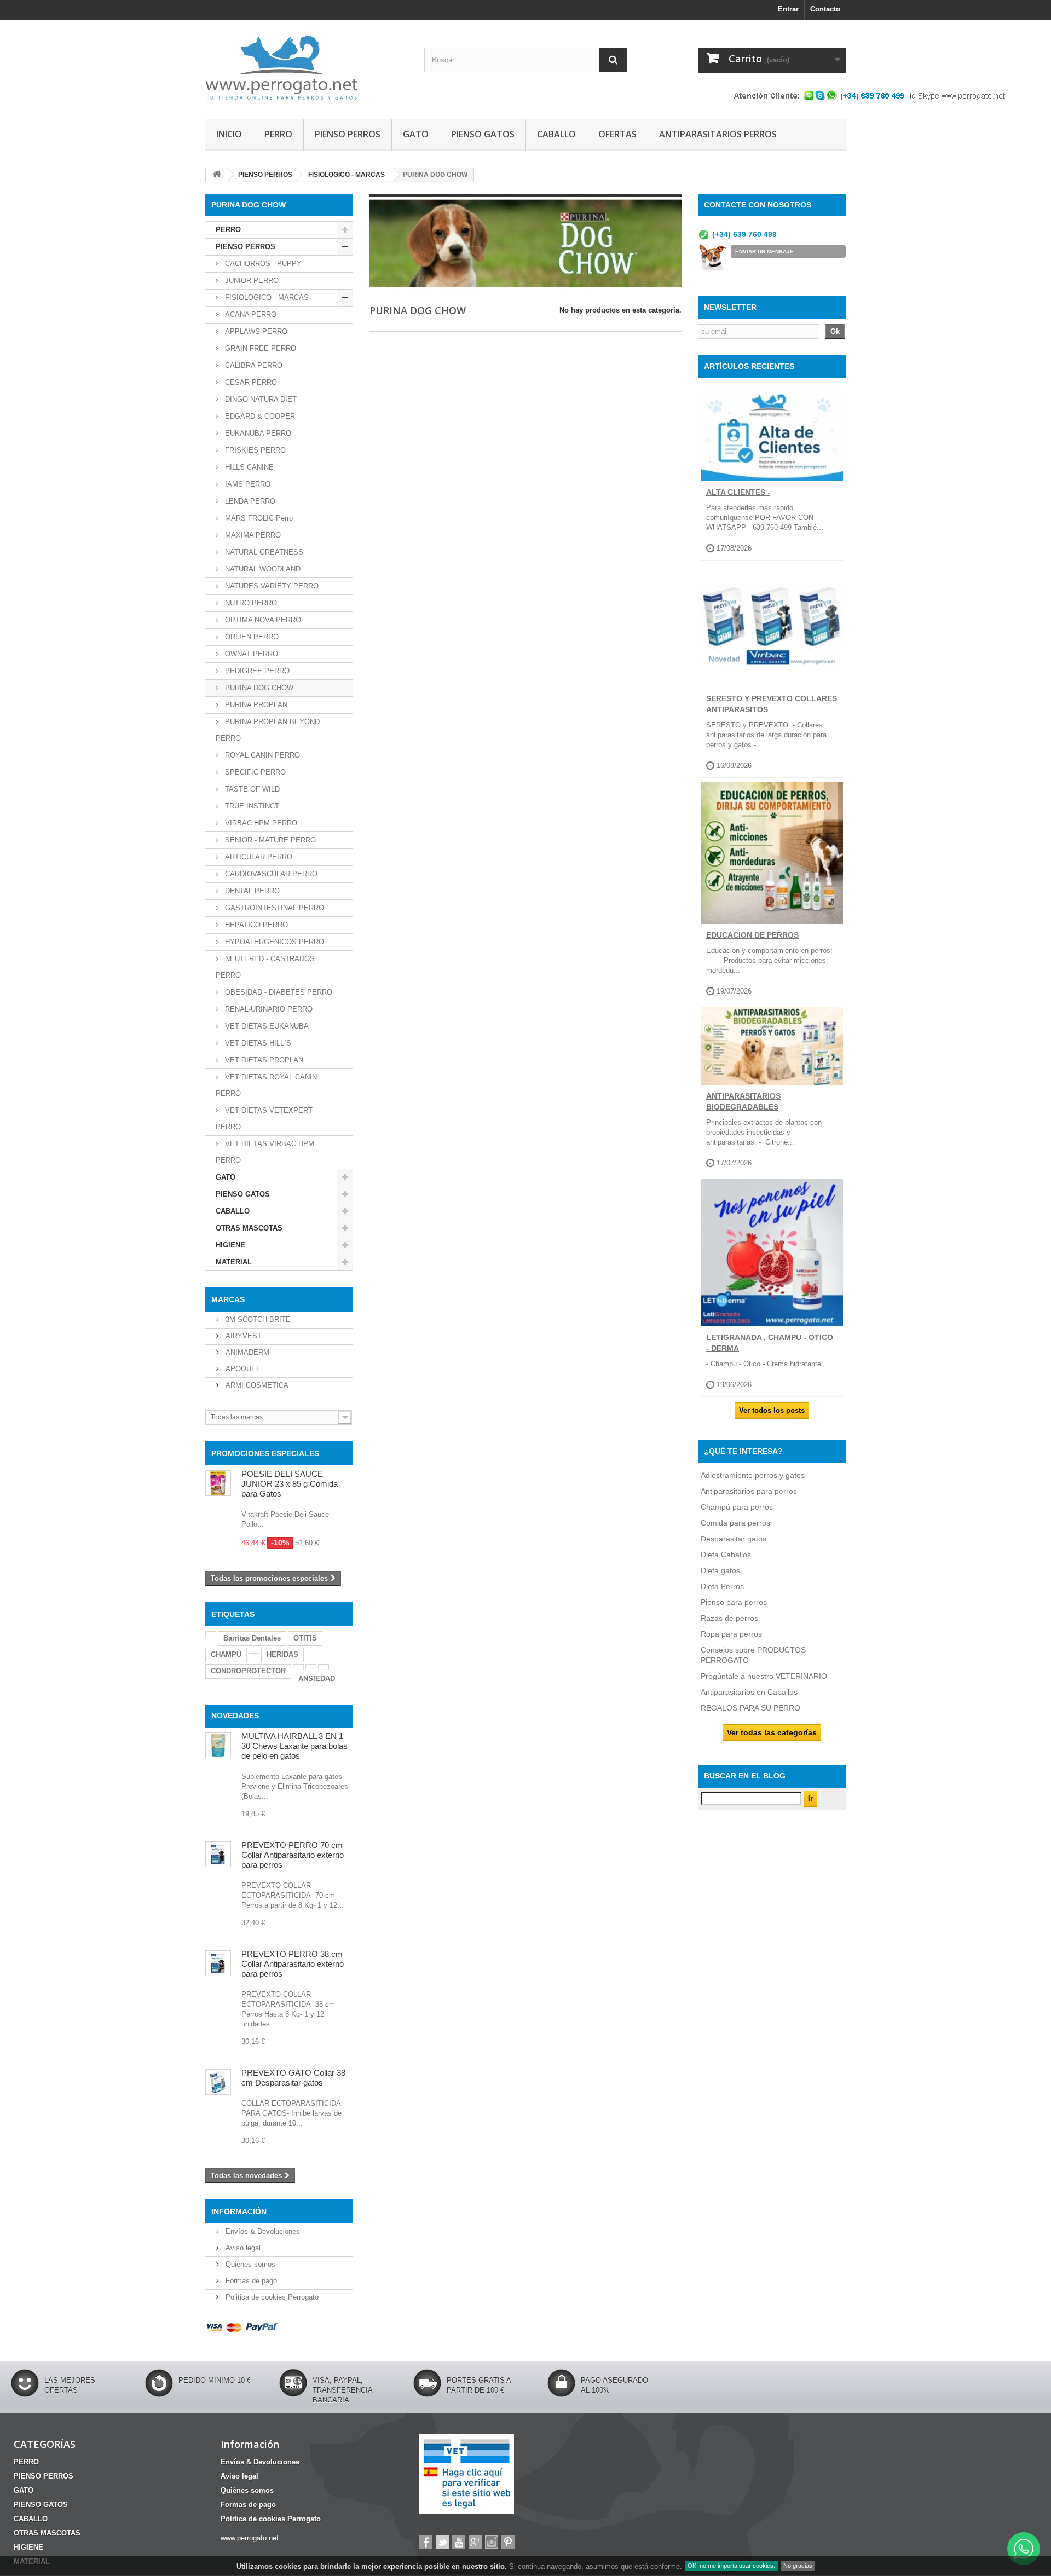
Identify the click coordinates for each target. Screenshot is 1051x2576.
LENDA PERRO (249, 501)
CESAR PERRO (250, 382)
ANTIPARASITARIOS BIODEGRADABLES (743, 1101)
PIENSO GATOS (483, 134)
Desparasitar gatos (734, 1539)
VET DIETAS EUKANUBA (266, 1026)
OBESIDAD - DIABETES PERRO (278, 992)
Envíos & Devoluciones (262, 2231)
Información (239, 2211)
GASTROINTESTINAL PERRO (273, 908)
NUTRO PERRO (250, 603)
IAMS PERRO (247, 484)
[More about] (211, 1634)
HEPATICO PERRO (255, 925)
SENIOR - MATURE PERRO (269, 840)
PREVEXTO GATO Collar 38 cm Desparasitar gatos (293, 2078)
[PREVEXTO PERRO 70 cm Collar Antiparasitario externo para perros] (218, 1854)
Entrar (788, 9)
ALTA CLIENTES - (738, 492)
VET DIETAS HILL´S (257, 1043)
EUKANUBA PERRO (257, 433)
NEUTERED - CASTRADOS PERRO (265, 967)
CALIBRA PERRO (253, 365)
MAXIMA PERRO (252, 535)
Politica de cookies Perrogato (271, 2297)
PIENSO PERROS (348, 134)
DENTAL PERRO (251, 891)
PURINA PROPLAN (255, 705)
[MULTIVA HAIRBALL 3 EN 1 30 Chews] (218, 1745)
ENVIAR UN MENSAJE (764, 252)
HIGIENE (230, 1245)
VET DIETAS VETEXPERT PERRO (264, 1119)
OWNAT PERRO (250, 654)
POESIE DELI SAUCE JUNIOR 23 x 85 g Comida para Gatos (290, 1484)
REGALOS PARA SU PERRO (750, 1708)
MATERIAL (234, 1262)
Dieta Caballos (726, 1555)
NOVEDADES (235, 1716)
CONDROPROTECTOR (248, 1671)
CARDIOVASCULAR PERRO (270, 874)
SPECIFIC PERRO (254, 772)
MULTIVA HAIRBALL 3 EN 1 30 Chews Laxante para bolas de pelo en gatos (294, 1746)
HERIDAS (282, 1654)
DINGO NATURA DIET (260, 399)
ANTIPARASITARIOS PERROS (718, 134)
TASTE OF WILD (251, 789)
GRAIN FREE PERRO (259, 348)
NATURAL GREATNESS (263, 552)
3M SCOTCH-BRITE (257, 1319)
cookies (288, 2566)
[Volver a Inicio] (217, 175)
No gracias (798, 2566)
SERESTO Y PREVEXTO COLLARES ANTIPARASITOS (772, 704)
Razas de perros (729, 1618)
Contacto (825, 9)
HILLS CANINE (248, 467)
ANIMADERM (246, 1352)
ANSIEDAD (317, 1679)
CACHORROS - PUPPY (262, 264)
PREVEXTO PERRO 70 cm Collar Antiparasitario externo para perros (293, 1855)
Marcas (228, 1299)
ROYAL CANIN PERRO (261, 755)
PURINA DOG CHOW (258, 688)
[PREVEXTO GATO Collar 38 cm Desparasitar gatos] (218, 2082)
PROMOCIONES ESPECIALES (265, 1453)
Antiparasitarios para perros (749, 1491)
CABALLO (556, 134)
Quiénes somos (249, 2264)
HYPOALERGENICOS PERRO (273, 942)
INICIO (229, 134)
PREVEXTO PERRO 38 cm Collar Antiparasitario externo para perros (293, 1964)
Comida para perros (735, 1523)
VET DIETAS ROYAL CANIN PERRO (266, 1085)
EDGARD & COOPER (259, 416)
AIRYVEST (242, 1336)
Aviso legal (242, 2248)
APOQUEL (242, 1369)
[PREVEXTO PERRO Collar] (218, 1963)
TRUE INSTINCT (251, 806)
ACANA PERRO (250, 314)
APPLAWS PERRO (255, 331)
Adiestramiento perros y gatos (753, 1475)
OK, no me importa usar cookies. (731, 2566)
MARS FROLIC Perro (258, 518)
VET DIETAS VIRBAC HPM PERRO (265, 1152)
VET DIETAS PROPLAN (263, 1060)
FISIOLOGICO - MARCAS (266, 298)
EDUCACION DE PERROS (752, 935)
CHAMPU (226, 1654)
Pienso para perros (734, 1602)
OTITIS (305, 1638)
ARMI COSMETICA (256, 1385)
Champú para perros (737, 1507)
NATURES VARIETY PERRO (271, 586)
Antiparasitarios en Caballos (749, 1692)
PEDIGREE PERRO (256, 671)
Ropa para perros (731, 1634)
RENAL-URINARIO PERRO (268, 1009)
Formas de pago (250, 2281)
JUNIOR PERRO (251, 281)
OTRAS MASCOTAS (249, 1228)
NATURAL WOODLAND (262, 569)
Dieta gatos (720, 1570)
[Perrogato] (307, 67)
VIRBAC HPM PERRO (260, 823)
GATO (416, 134)
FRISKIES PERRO (254, 450)
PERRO (278, 134)
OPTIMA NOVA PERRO (262, 620)
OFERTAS (617, 134)
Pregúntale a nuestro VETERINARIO (764, 1676)
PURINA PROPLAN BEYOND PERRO (268, 730)
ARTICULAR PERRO (258, 857)
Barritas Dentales (252, 1638)
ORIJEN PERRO (251, 637)
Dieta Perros (722, 1586)
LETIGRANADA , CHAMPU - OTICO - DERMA (770, 1343)
